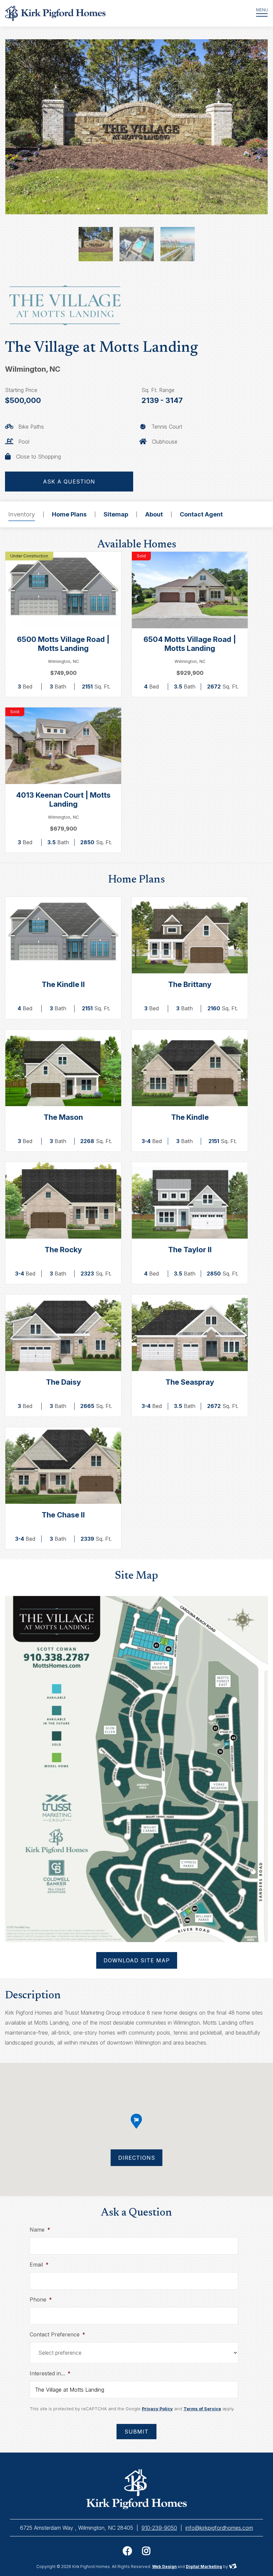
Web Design (164, 2567)
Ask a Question (69, 482)
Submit (136, 2432)
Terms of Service (202, 2409)
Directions (137, 2158)
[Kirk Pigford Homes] (118, 13)
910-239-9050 (159, 2528)
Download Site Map (137, 1960)
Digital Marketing (204, 2567)
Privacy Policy (157, 2409)
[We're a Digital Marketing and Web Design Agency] (233, 2567)
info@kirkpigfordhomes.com (219, 2528)
